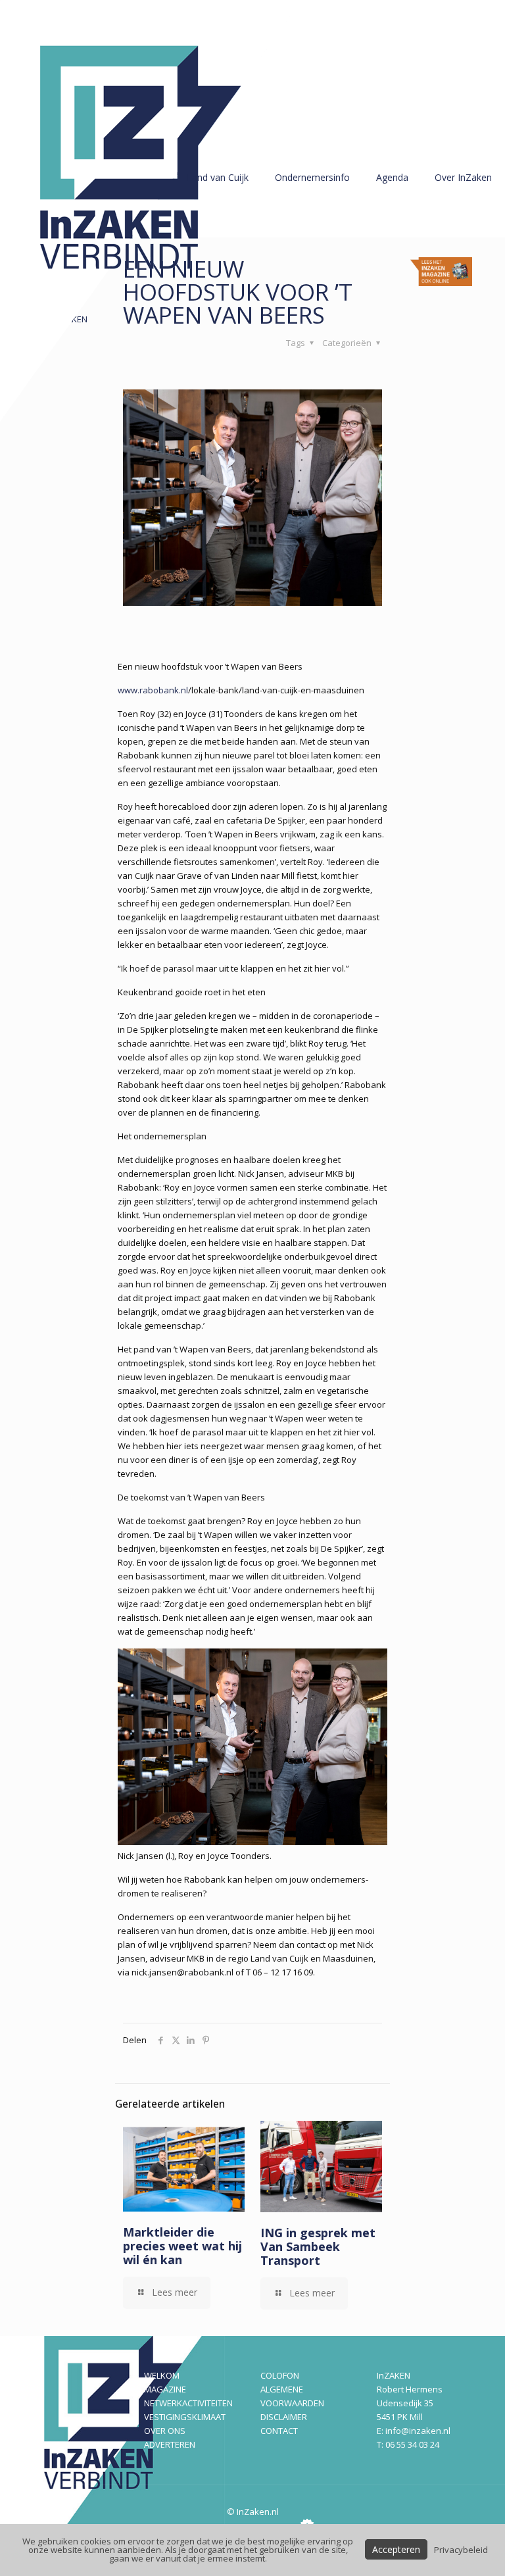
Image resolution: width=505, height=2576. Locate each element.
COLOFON (280, 2375)
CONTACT (279, 2431)
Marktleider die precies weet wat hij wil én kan (182, 2246)
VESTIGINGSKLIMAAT (185, 2417)
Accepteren (396, 2549)
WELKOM (162, 2375)
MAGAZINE (165, 2389)
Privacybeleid (461, 2550)
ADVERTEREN (170, 2444)
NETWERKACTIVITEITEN (188, 2403)
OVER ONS (165, 2431)
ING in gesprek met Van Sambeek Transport (318, 2246)
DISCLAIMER (284, 2417)
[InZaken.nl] (151, 211)
